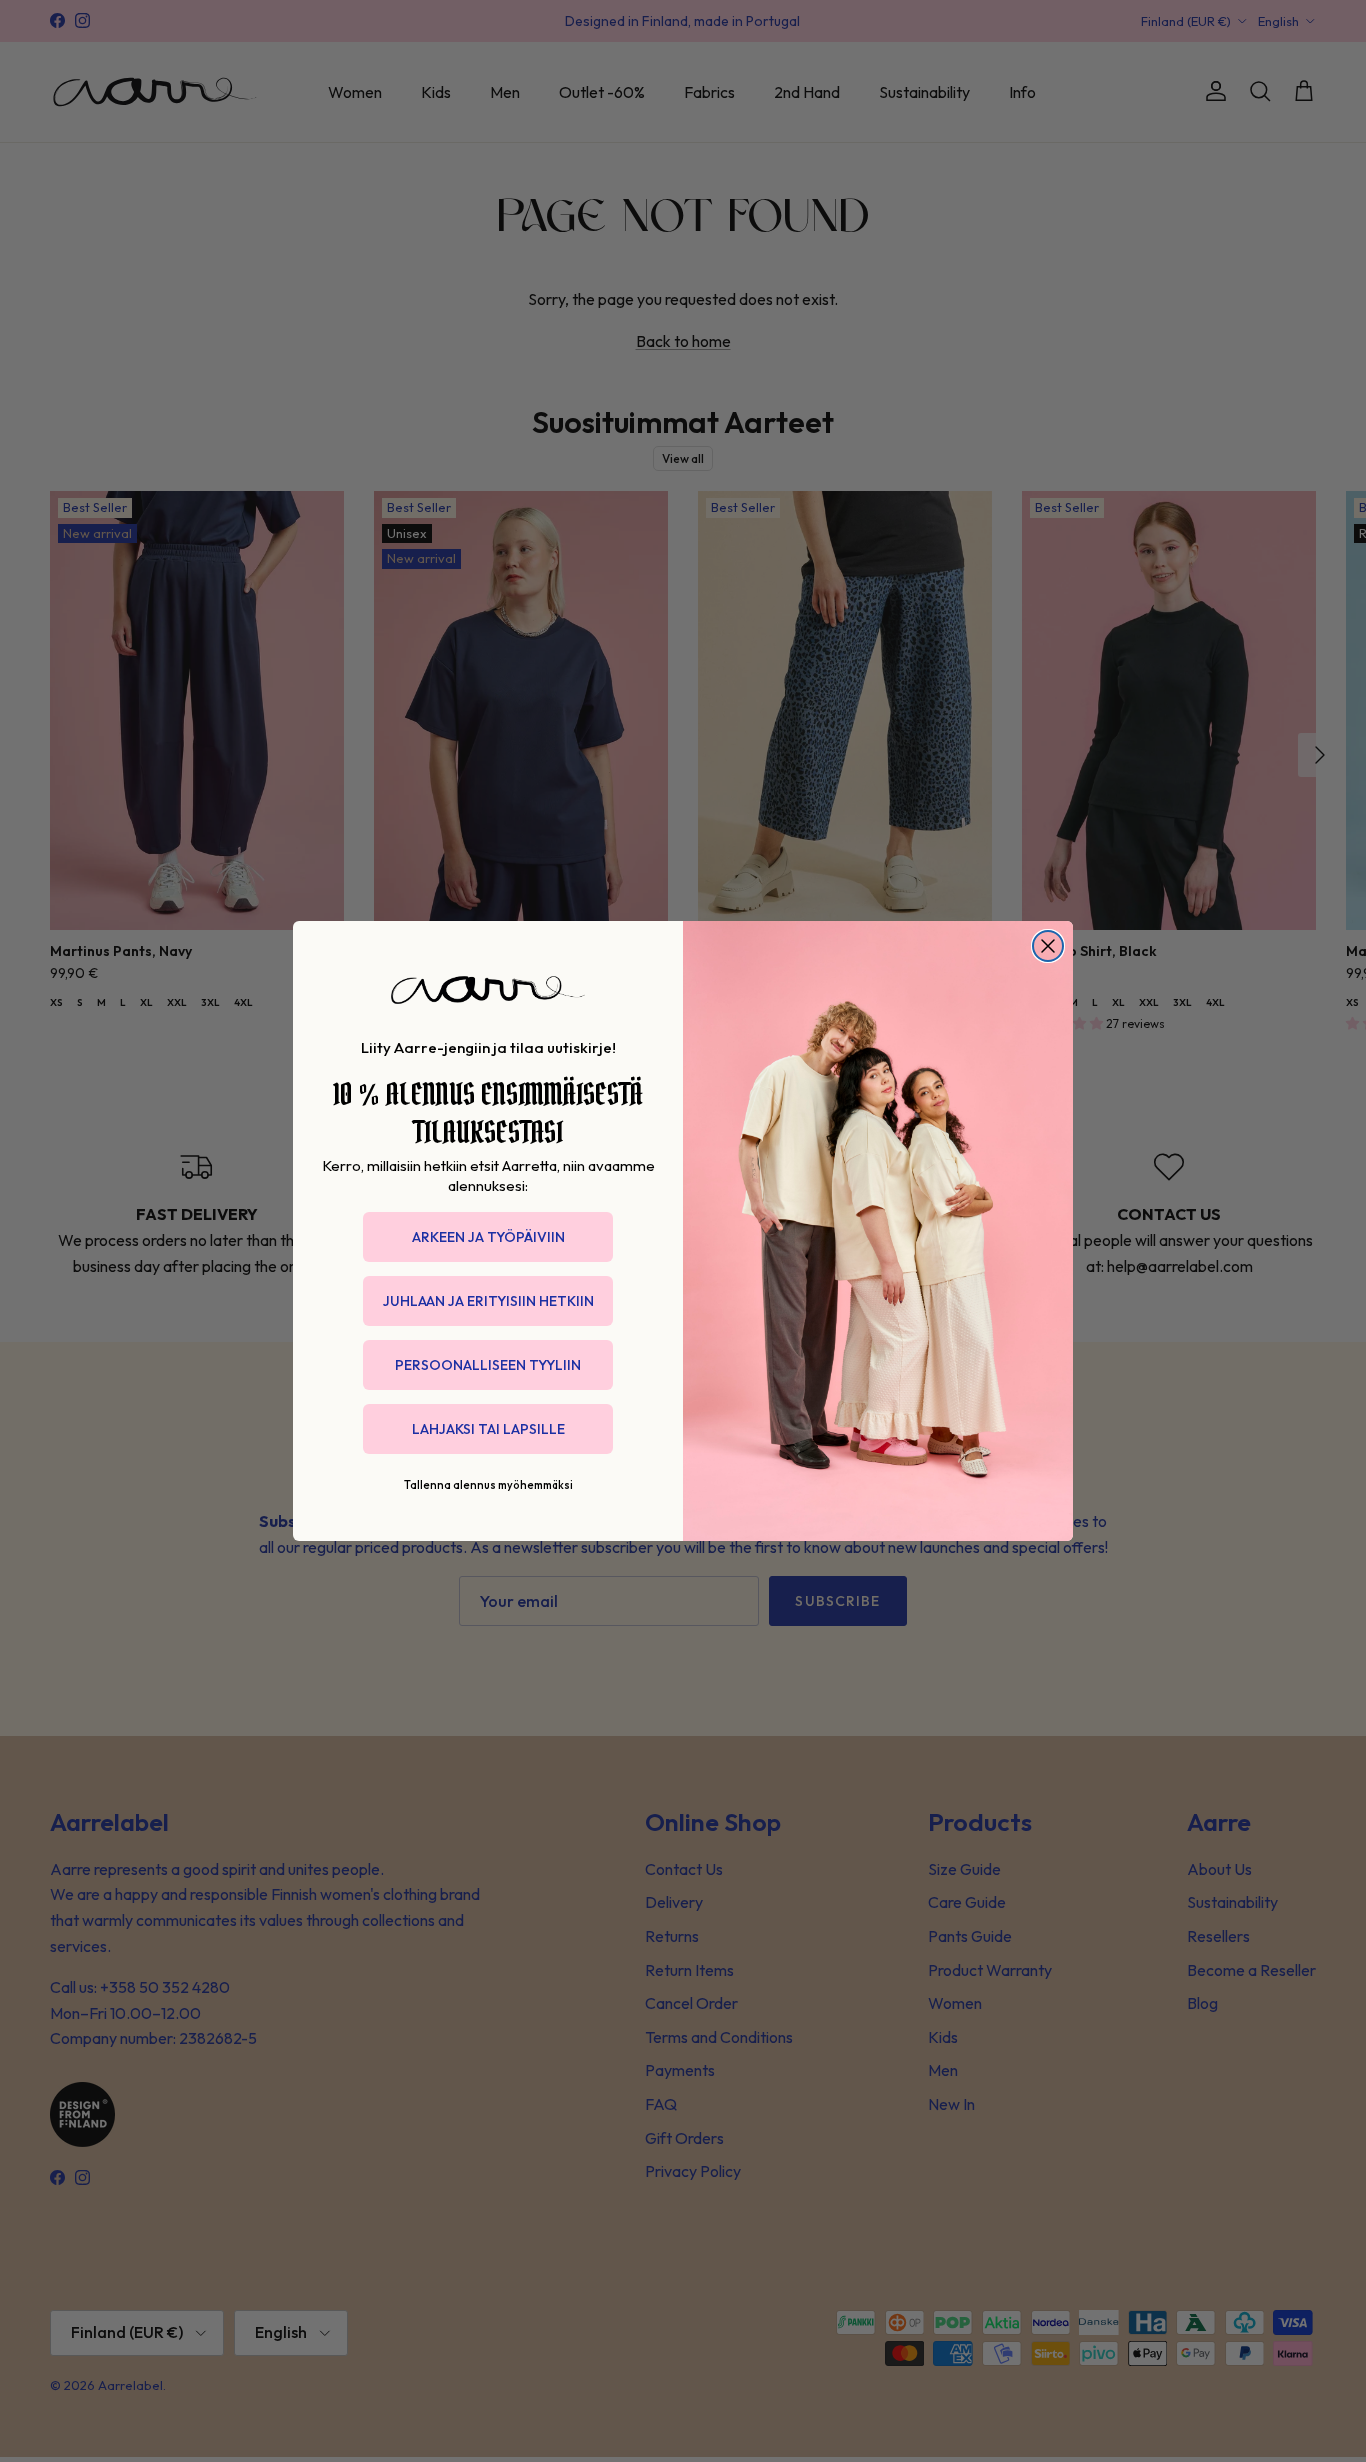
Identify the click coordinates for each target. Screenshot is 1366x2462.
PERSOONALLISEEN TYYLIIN (488, 1365)
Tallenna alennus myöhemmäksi (488, 1485)
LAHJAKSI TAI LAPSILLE (488, 1429)
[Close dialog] (1048, 946)
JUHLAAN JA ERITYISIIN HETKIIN (488, 1301)
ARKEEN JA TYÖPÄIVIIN (488, 1237)
